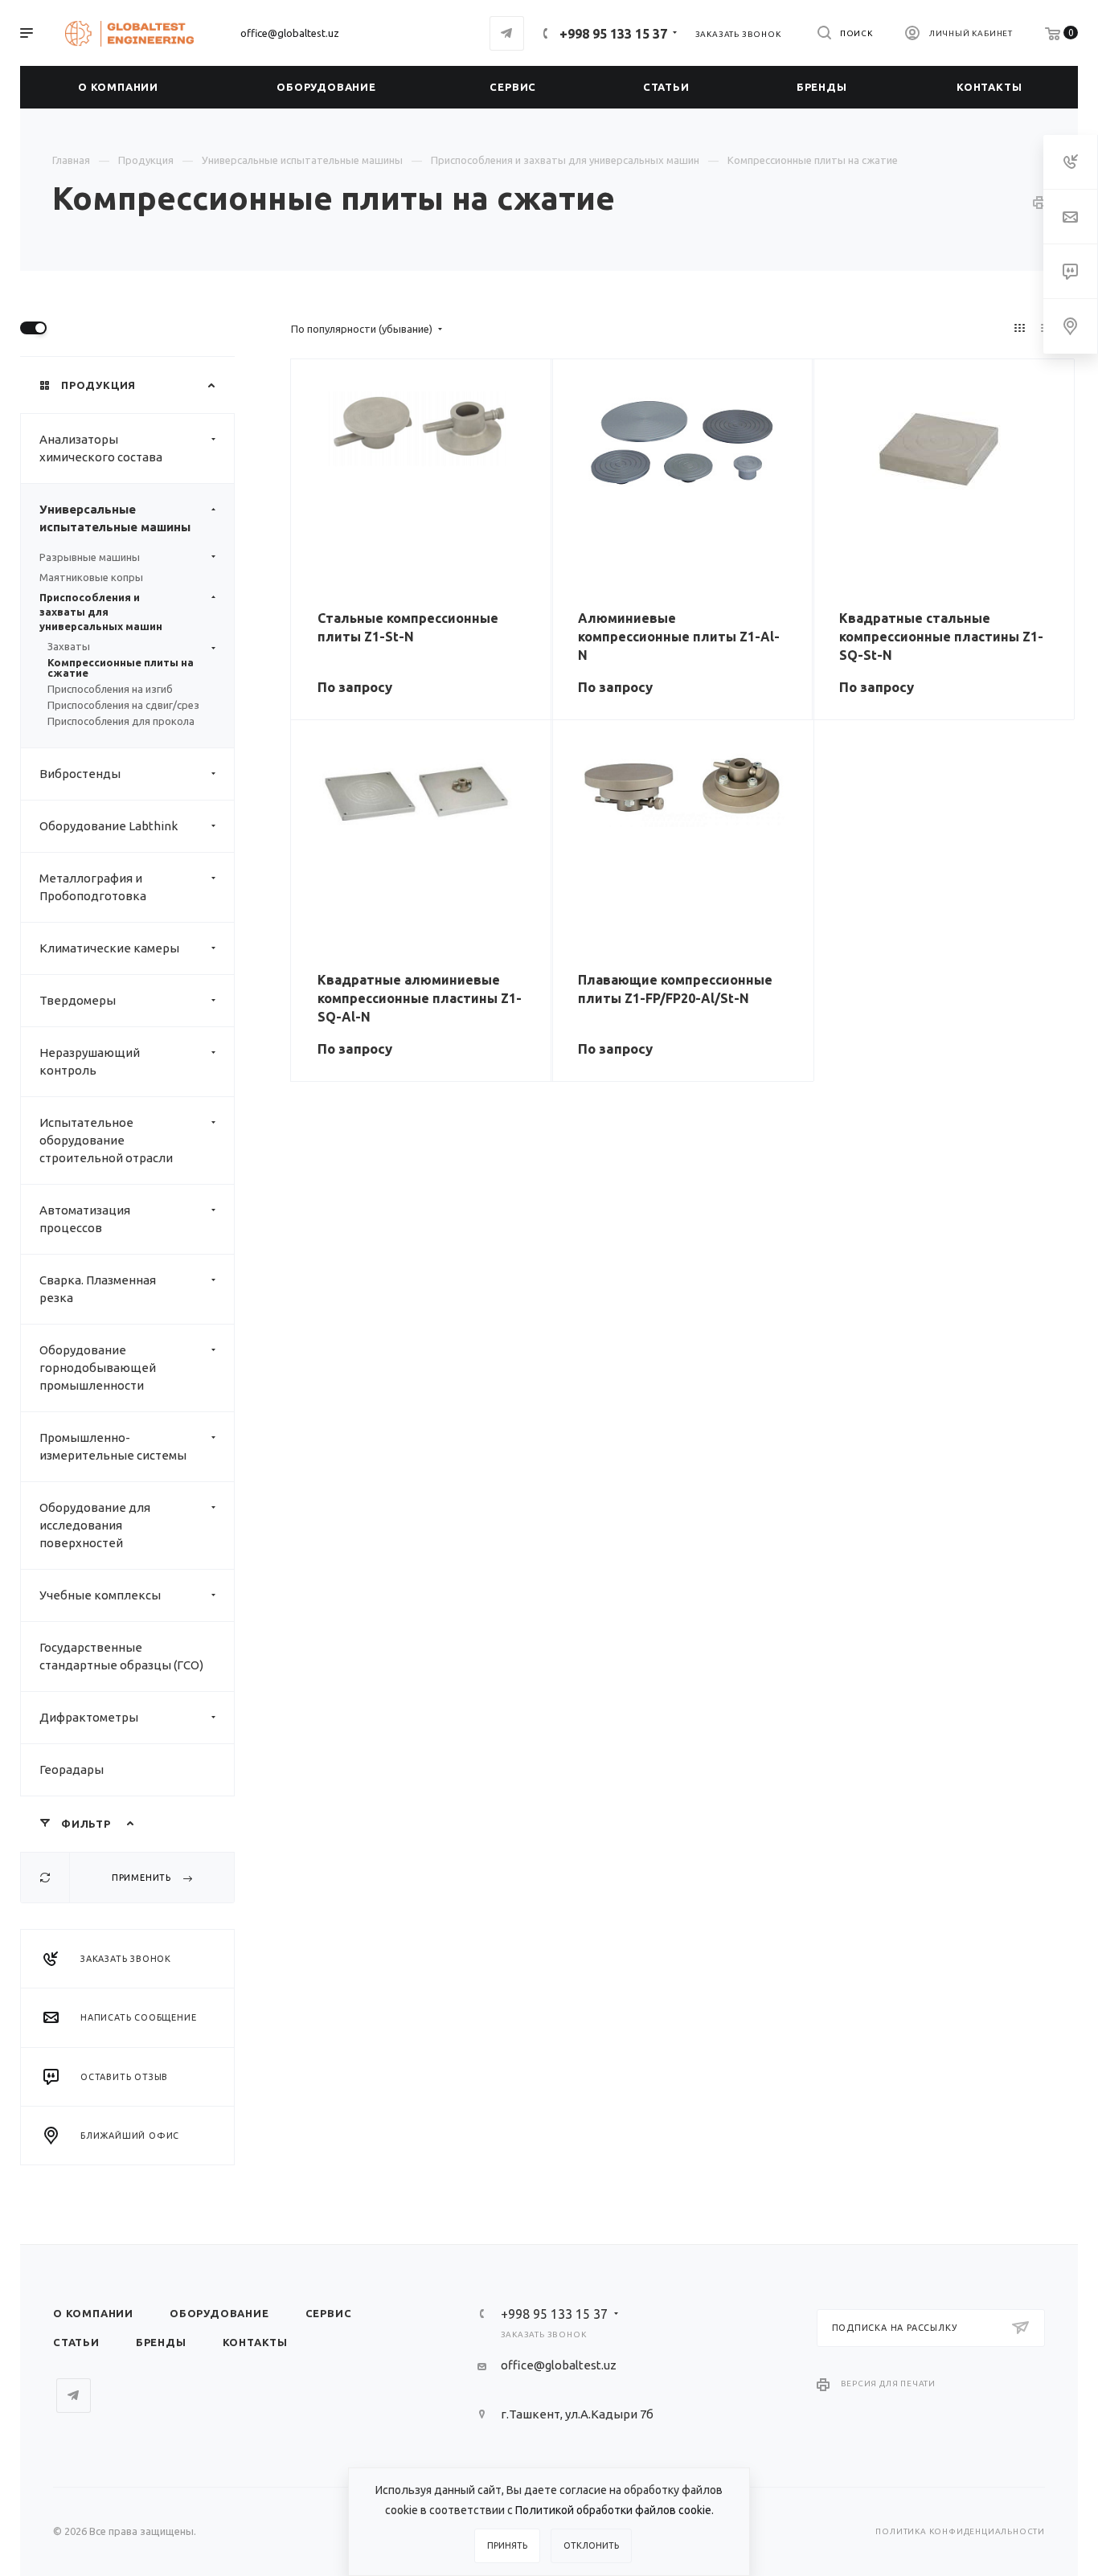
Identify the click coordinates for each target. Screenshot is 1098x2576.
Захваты (69, 647)
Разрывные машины (90, 557)
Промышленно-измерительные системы (113, 1446)
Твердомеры (78, 1000)
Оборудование (219, 2313)
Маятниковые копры (91, 577)
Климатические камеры (109, 948)
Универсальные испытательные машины (115, 518)
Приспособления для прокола (121, 721)
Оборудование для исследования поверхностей (95, 1525)
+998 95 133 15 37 (613, 34)
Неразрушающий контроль (90, 1061)
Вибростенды (80, 774)
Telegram (507, 33)
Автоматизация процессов (85, 1219)
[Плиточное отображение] (1020, 328)
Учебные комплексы (100, 1595)
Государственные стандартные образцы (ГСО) (121, 1656)
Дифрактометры (89, 1717)
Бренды (161, 2342)
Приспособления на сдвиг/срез (123, 705)
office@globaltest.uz (290, 33)
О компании (93, 2313)
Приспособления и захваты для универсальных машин (101, 612)
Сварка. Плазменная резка (98, 1289)
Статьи (76, 2342)
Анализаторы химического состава (101, 448)
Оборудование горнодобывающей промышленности (98, 1368)
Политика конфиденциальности (960, 2531)
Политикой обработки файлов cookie (613, 2510)
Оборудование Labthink (109, 826)
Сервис (329, 2313)
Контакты (255, 2342)
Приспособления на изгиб (110, 689)
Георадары (72, 1769)
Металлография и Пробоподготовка (93, 887)
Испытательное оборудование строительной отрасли (106, 1140)
